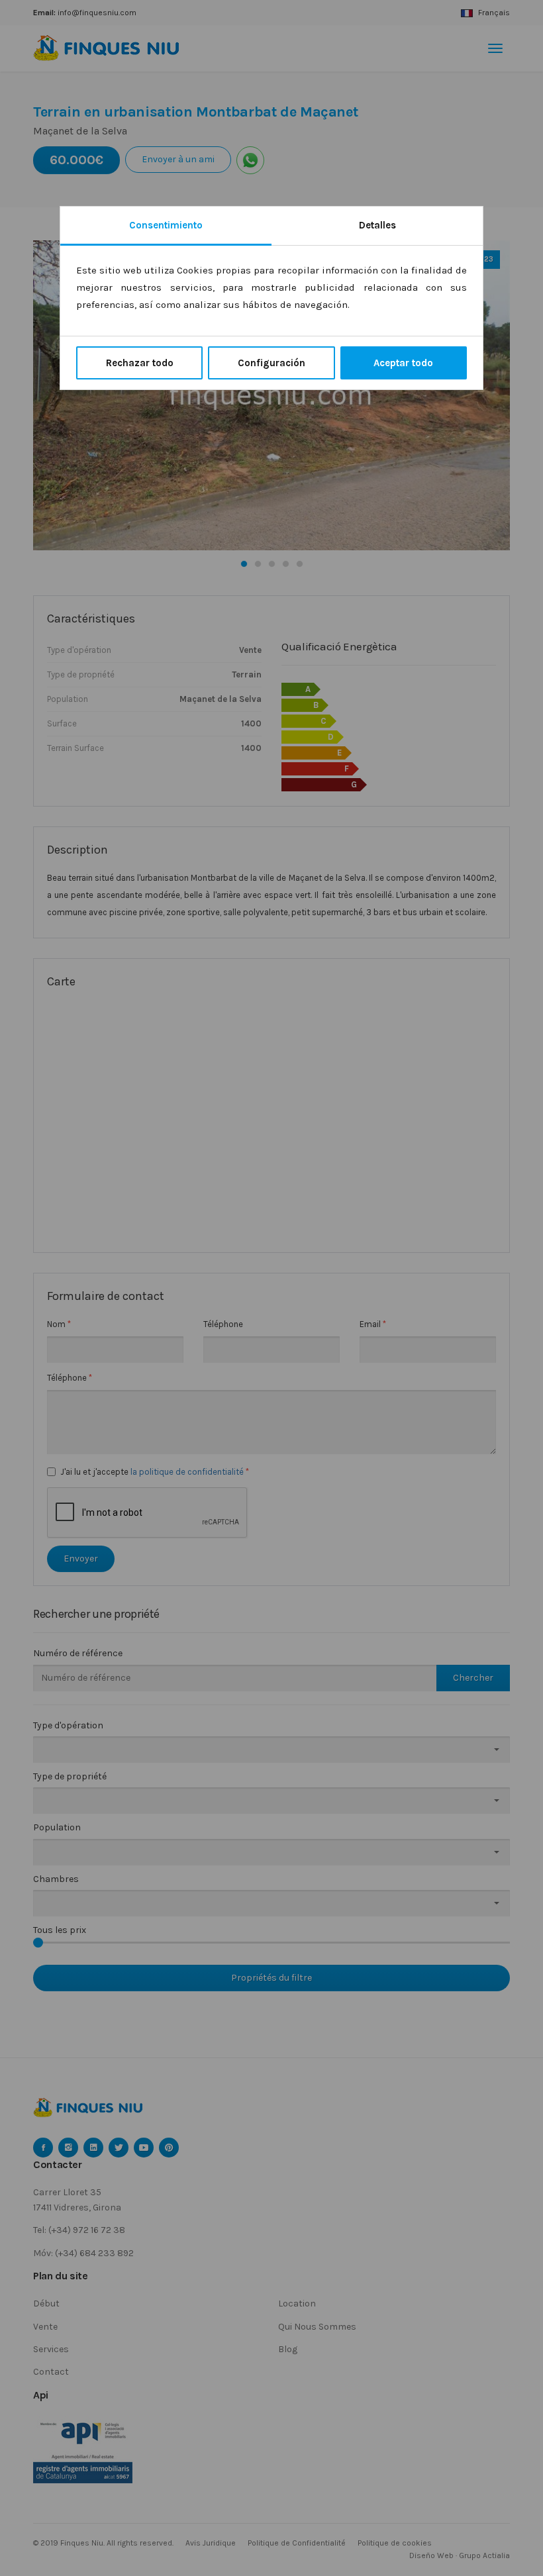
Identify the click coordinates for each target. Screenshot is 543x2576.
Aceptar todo (403, 363)
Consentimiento (166, 225)
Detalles (377, 225)
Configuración (271, 363)
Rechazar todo (140, 363)
